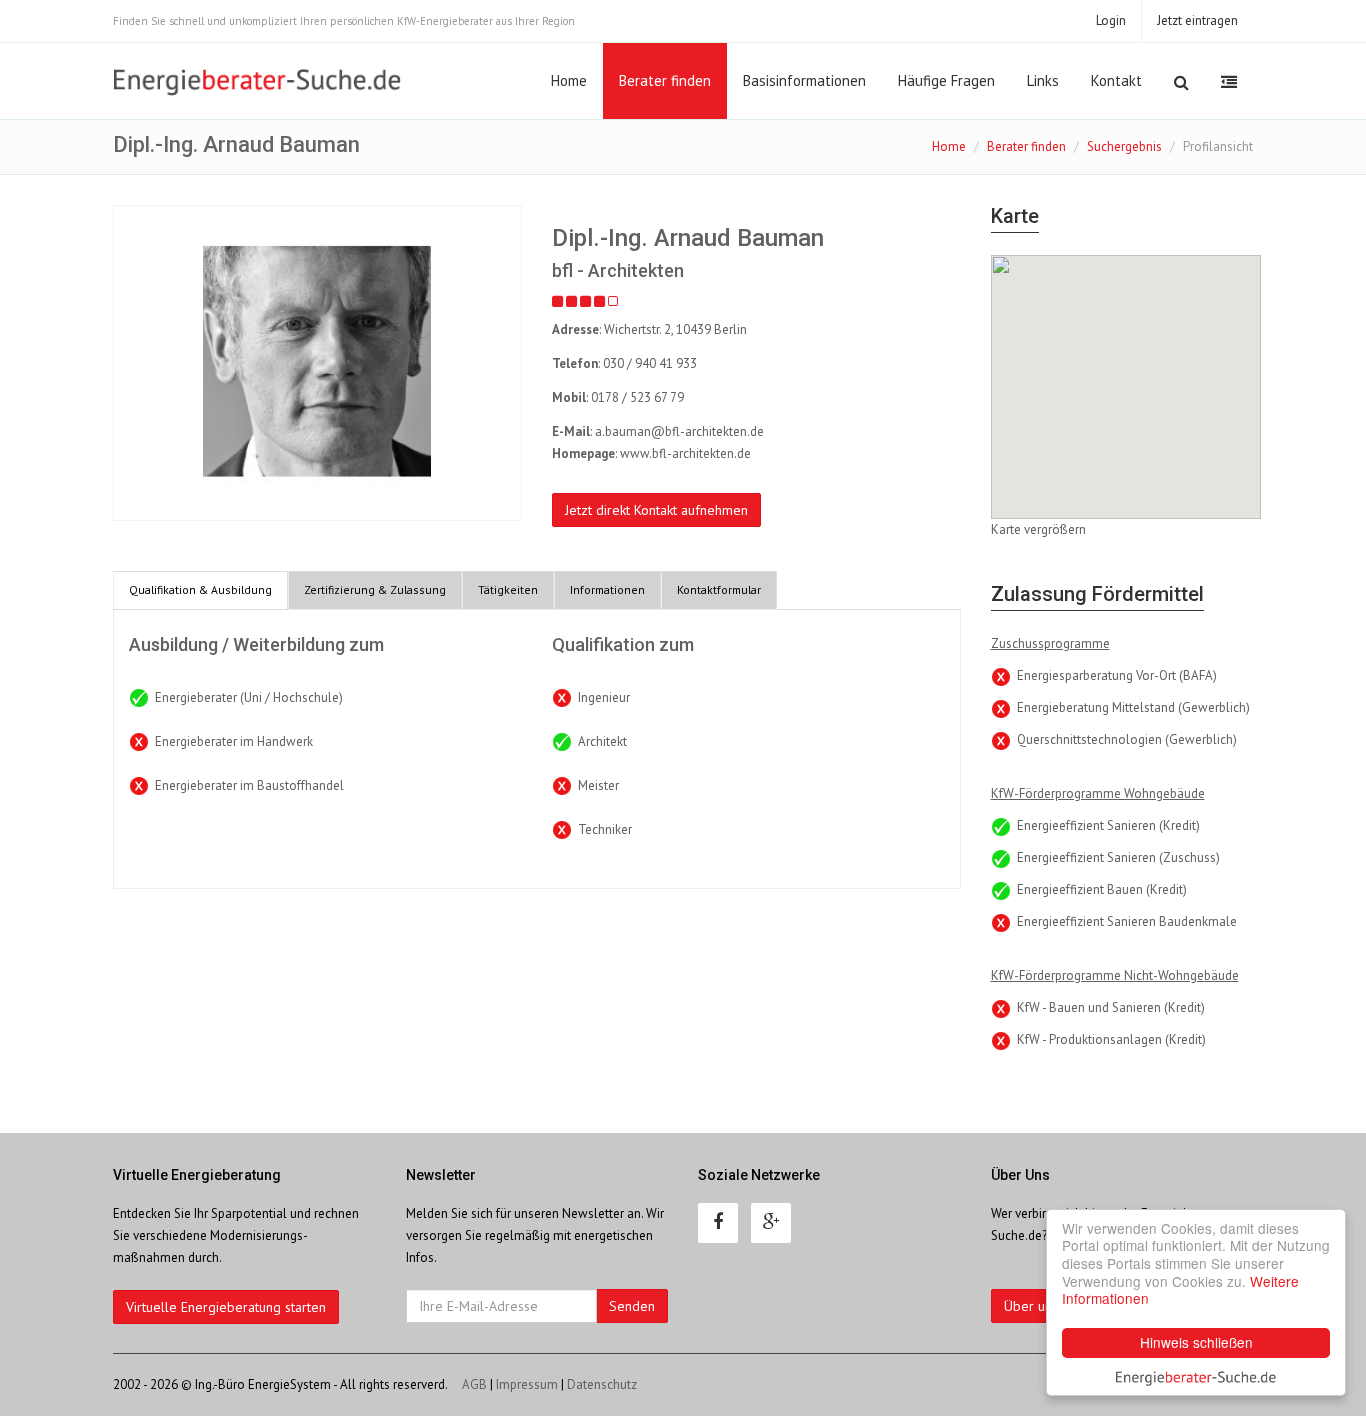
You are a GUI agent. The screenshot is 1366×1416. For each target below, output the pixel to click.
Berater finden (665, 80)
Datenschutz (602, 1384)
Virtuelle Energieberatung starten (226, 1307)
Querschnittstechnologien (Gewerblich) (1127, 739)
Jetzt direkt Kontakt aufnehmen (656, 510)
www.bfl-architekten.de (685, 453)
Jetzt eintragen (1197, 20)
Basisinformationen (804, 80)
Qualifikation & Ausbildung (200, 589)
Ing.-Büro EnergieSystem (263, 1384)
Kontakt (1116, 80)
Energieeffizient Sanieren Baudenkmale (1127, 921)
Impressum (527, 1384)
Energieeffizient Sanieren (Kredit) (1108, 825)
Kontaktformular (719, 589)
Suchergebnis (1124, 146)
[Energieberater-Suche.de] (257, 82)
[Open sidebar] (1229, 82)
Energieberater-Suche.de (1196, 1376)
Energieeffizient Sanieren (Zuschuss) (1118, 857)
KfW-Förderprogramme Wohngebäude (1098, 793)
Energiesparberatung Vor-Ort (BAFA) (1117, 675)
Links (1043, 80)
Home (569, 80)
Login (1111, 20)
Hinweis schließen (1196, 1342)
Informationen (607, 589)
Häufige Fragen (946, 80)
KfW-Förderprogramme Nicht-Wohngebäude (1115, 975)
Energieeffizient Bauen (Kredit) (1102, 889)
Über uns (1031, 1306)
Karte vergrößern (1038, 529)
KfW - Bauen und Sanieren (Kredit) (1111, 1007)
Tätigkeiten (508, 589)
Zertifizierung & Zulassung (375, 589)
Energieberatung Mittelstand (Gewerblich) (1133, 707)
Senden (632, 1306)
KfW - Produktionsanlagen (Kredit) (1111, 1039)
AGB (474, 1384)
